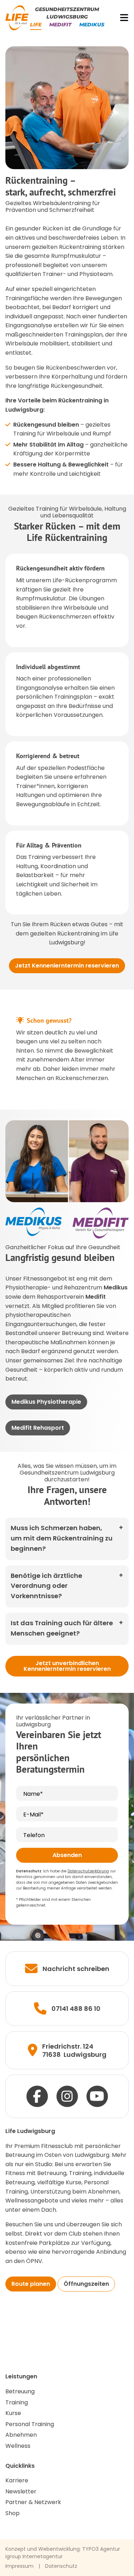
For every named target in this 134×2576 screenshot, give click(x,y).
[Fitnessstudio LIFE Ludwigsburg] (17, 18)
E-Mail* (33, 1814)
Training (17, 2402)
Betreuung (20, 2391)
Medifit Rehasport (38, 1428)
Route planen (31, 2284)
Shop (13, 2513)
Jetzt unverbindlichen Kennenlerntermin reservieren (67, 1666)
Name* (33, 1794)
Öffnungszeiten (86, 2284)
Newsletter (21, 2491)
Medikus (92, 25)
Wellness (18, 2446)
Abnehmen (21, 2435)
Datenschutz (61, 2566)
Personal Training (30, 2424)
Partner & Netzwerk (33, 2502)
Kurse (13, 2413)
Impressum (19, 2566)
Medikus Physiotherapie (46, 1402)
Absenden (67, 1855)
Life (36, 25)
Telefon (34, 1835)
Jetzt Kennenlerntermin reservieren (67, 966)
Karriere (17, 2480)
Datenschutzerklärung (88, 1871)
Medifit (60, 25)
